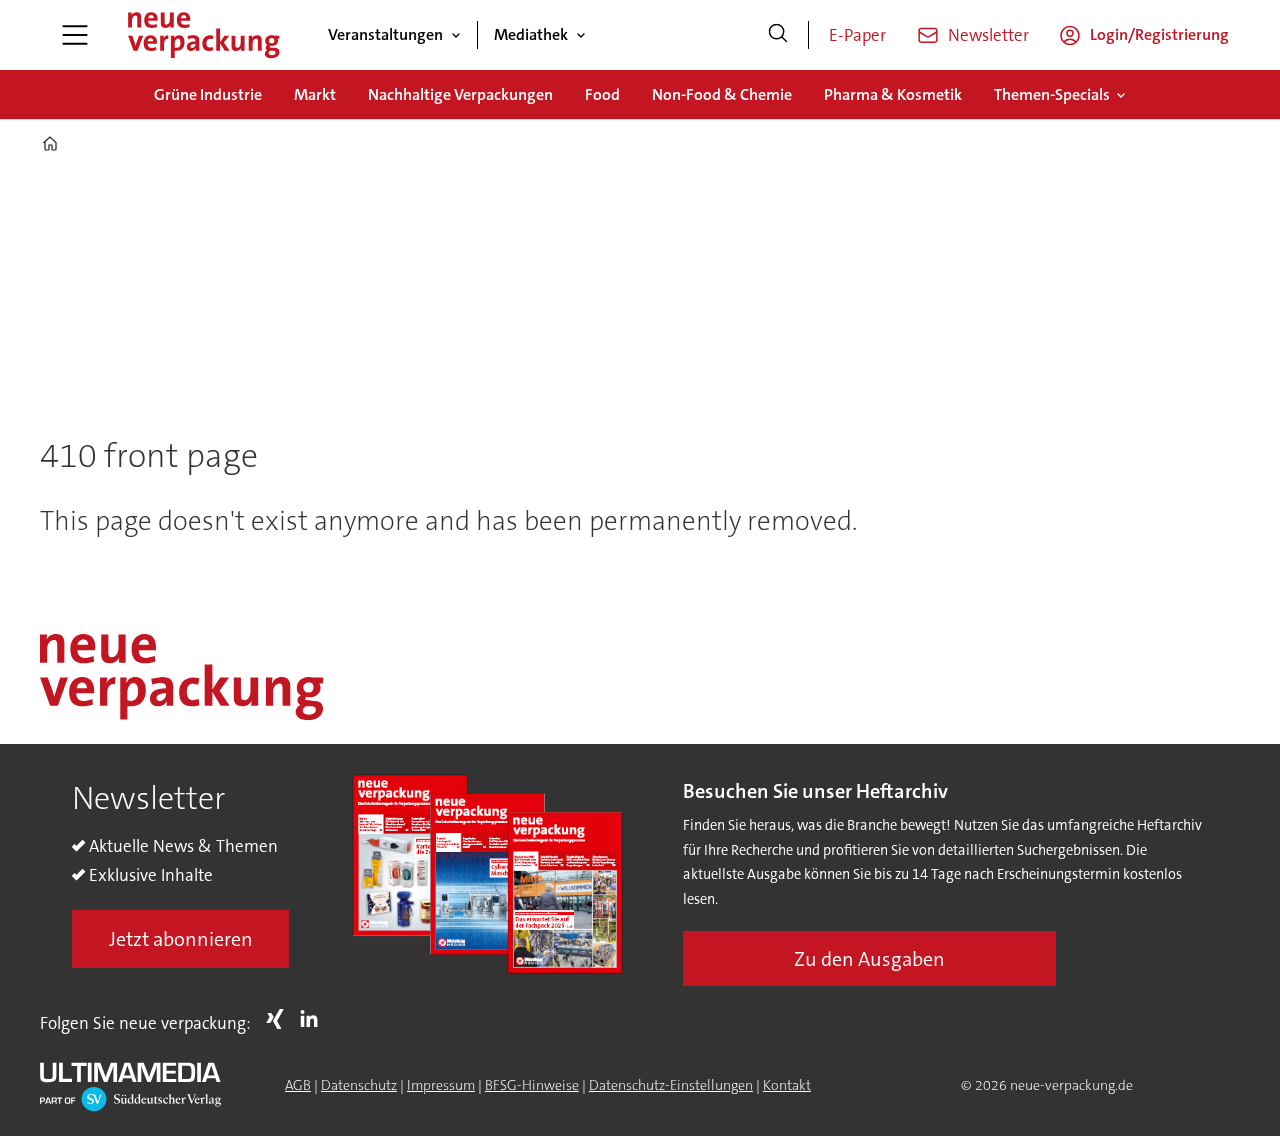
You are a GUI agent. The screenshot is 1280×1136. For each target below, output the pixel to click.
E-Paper (857, 35)
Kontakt (787, 1085)
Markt (315, 94)
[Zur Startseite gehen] (203, 35)
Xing (280, 1019)
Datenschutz (359, 1085)
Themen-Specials (1052, 94)
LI (314, 1019)
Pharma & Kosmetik (893, 94)
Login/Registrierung (1159, 34)
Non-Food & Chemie (722, 94)
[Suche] (778, 35)
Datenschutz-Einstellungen (671, 1085)
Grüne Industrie (208, 94)
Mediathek (531, 34)
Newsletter (988, 35)
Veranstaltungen (385, 34)
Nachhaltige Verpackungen (460, 94)
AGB (298, 1085)
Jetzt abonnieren (181, 939)
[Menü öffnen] (75, 35)
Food (602, 94)
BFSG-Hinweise (532, 1085)
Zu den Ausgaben (869, 959)
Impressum (441, 1085)
